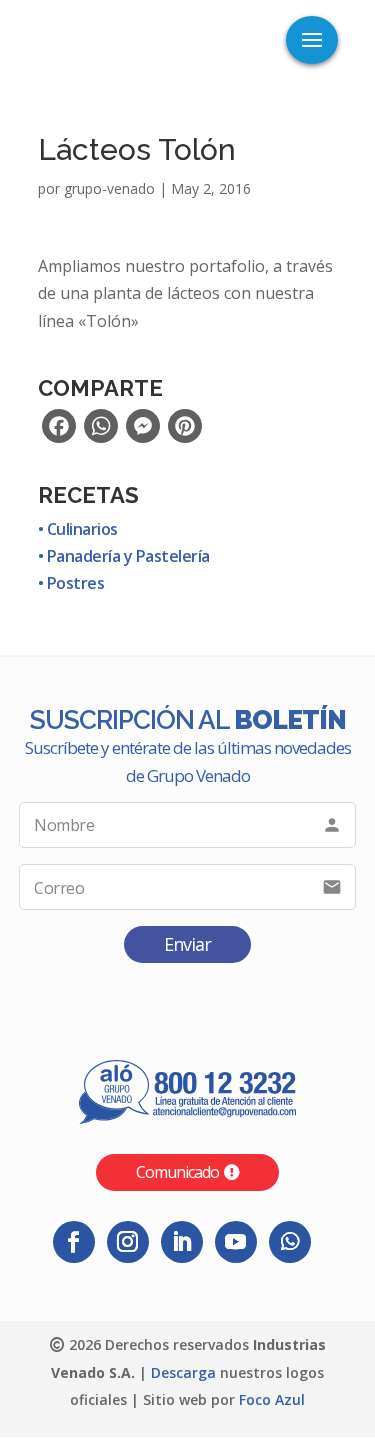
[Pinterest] (185, 431)
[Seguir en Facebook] (74, 1242)
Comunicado (177, 1172)
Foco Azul (272, 1399)
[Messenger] (143, 431)
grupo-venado (109, 188)
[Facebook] (59, 431)
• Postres (71, 583)
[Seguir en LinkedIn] (182, 1242)
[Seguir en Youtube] (236, 1242)
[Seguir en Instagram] (128, 1242)
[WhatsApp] (101, 431)
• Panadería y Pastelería (124, 556)
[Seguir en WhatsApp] (290, 1242)
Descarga (183, 1372)
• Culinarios (78, 529)
